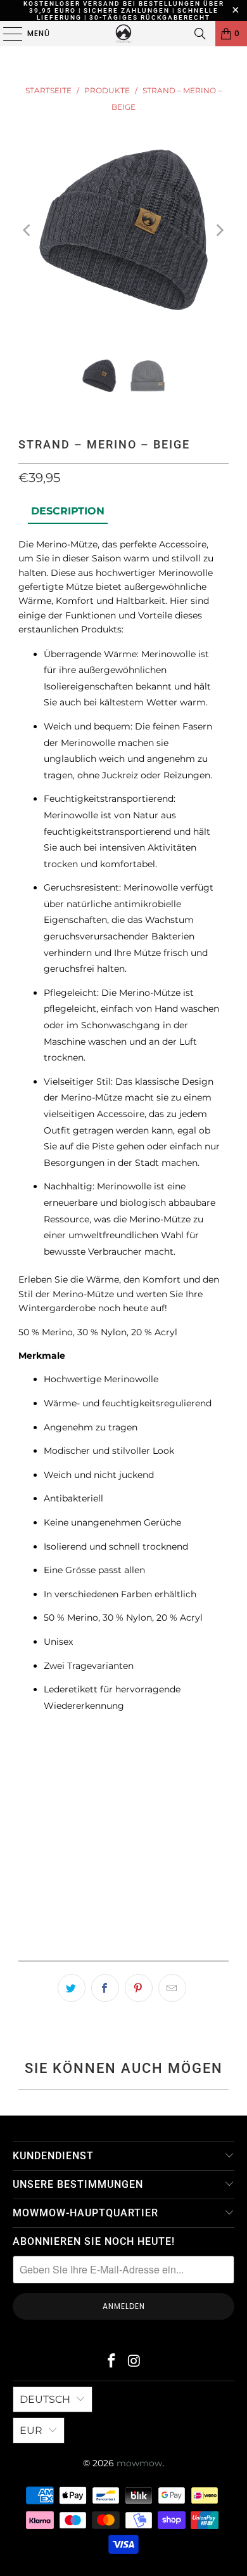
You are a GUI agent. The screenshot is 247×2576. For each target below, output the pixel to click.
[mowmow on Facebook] (111, 2362)
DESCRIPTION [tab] (68, 511)
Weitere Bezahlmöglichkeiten (123, 1947)
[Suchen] (200, 34)
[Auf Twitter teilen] (72, 1988)
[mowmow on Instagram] (134, 2362)
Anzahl (33, 1821)
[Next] (219, 230)
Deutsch (45, 2399)
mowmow (139, 2463)
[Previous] (28, 230)
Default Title (58, 1782)
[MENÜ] (6, 34)
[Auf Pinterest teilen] (139, 1988)
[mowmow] (124, 34)
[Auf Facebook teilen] (105, 1988)
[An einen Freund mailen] (172, 1988)
